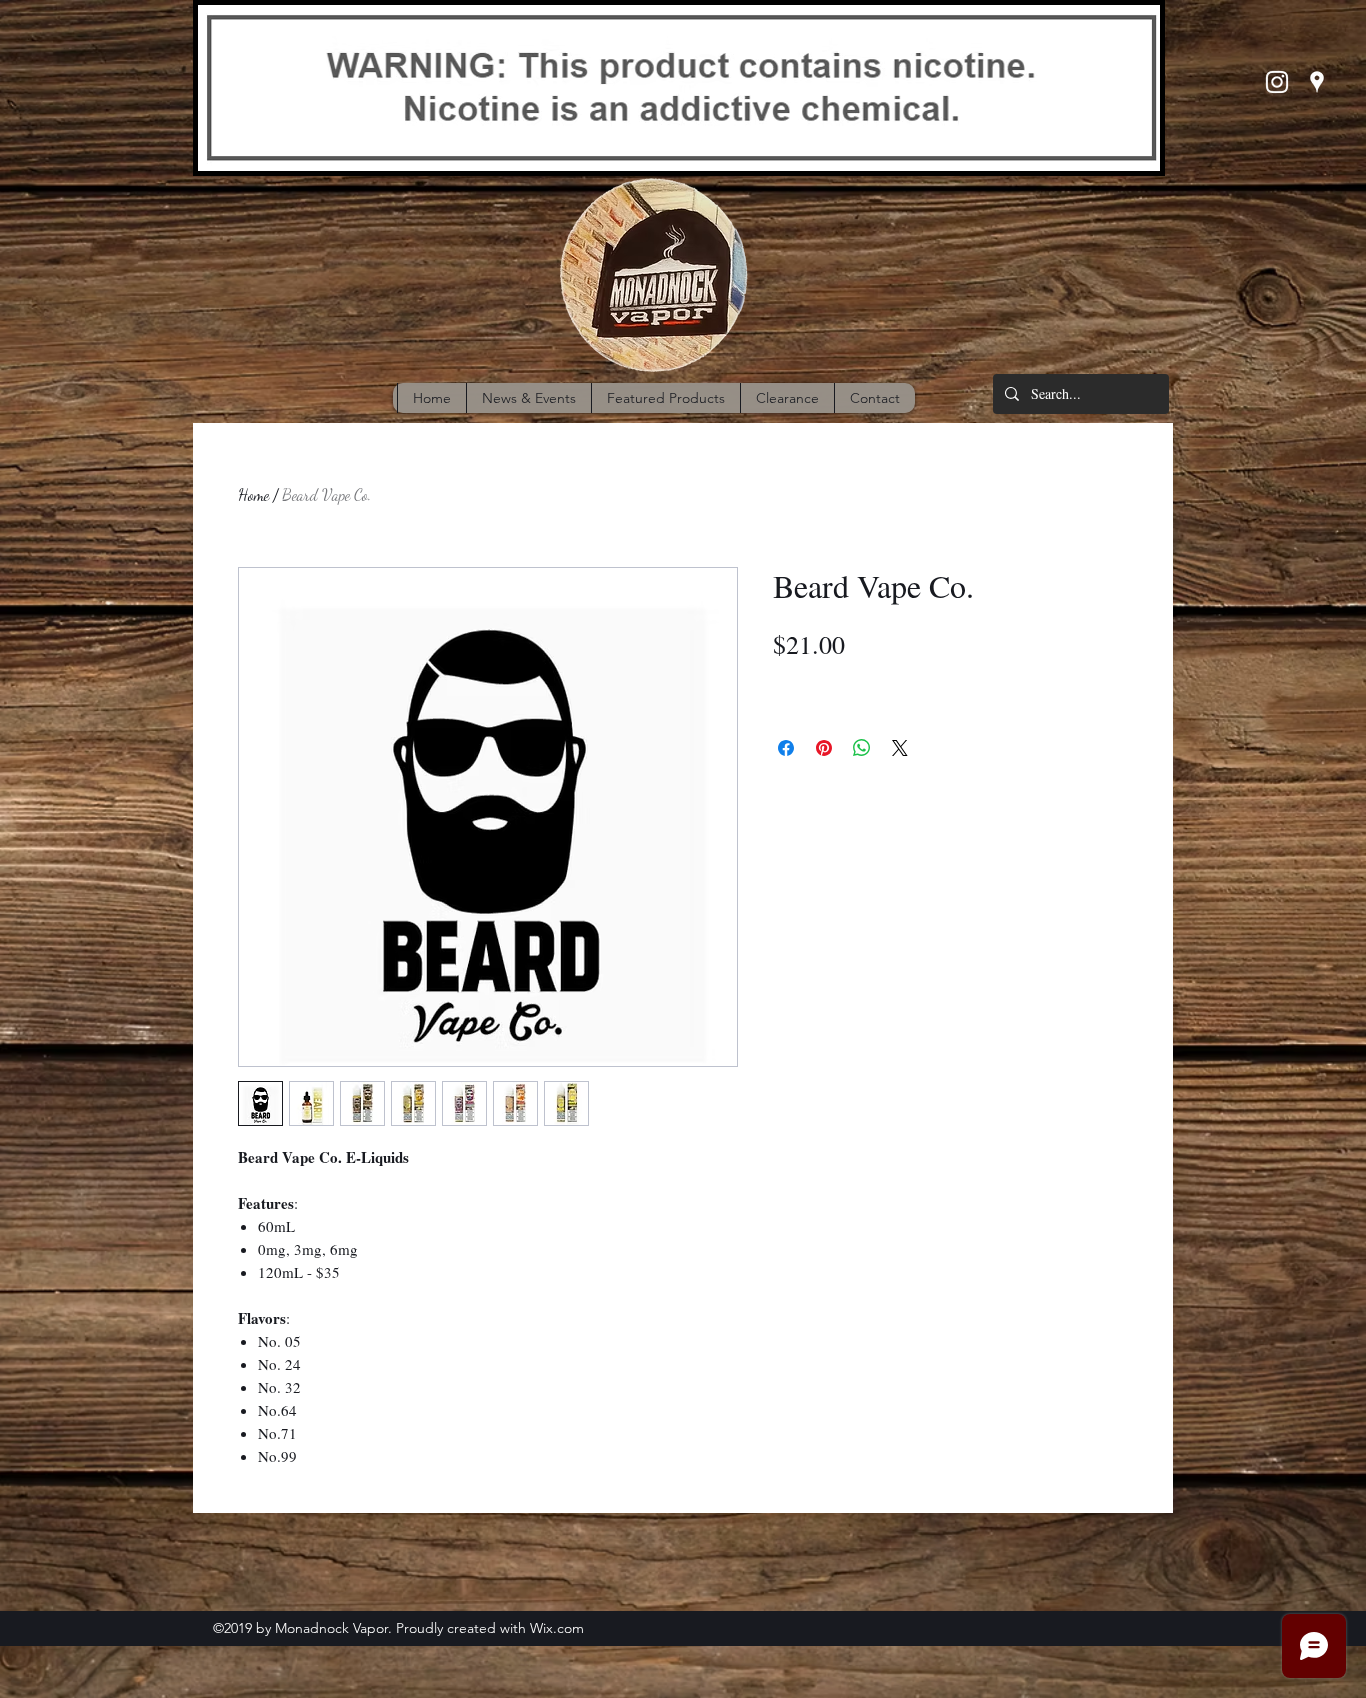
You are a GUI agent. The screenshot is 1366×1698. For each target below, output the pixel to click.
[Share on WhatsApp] (862, 748)
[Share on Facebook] (786, 748)
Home (253, 494)
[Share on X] (900, 748)
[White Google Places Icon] (1317, 82)
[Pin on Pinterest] (824, 748)
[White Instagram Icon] (1277, 82)
